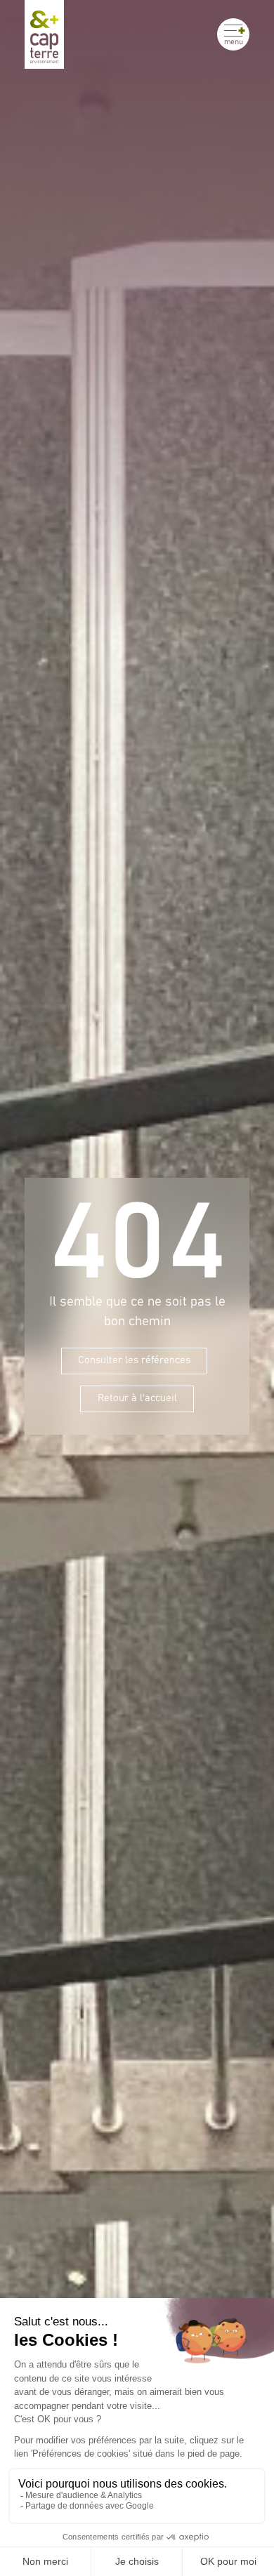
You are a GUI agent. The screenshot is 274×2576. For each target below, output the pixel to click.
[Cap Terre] (44, 34)
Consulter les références (134, 1360)
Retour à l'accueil (137, 1398)
